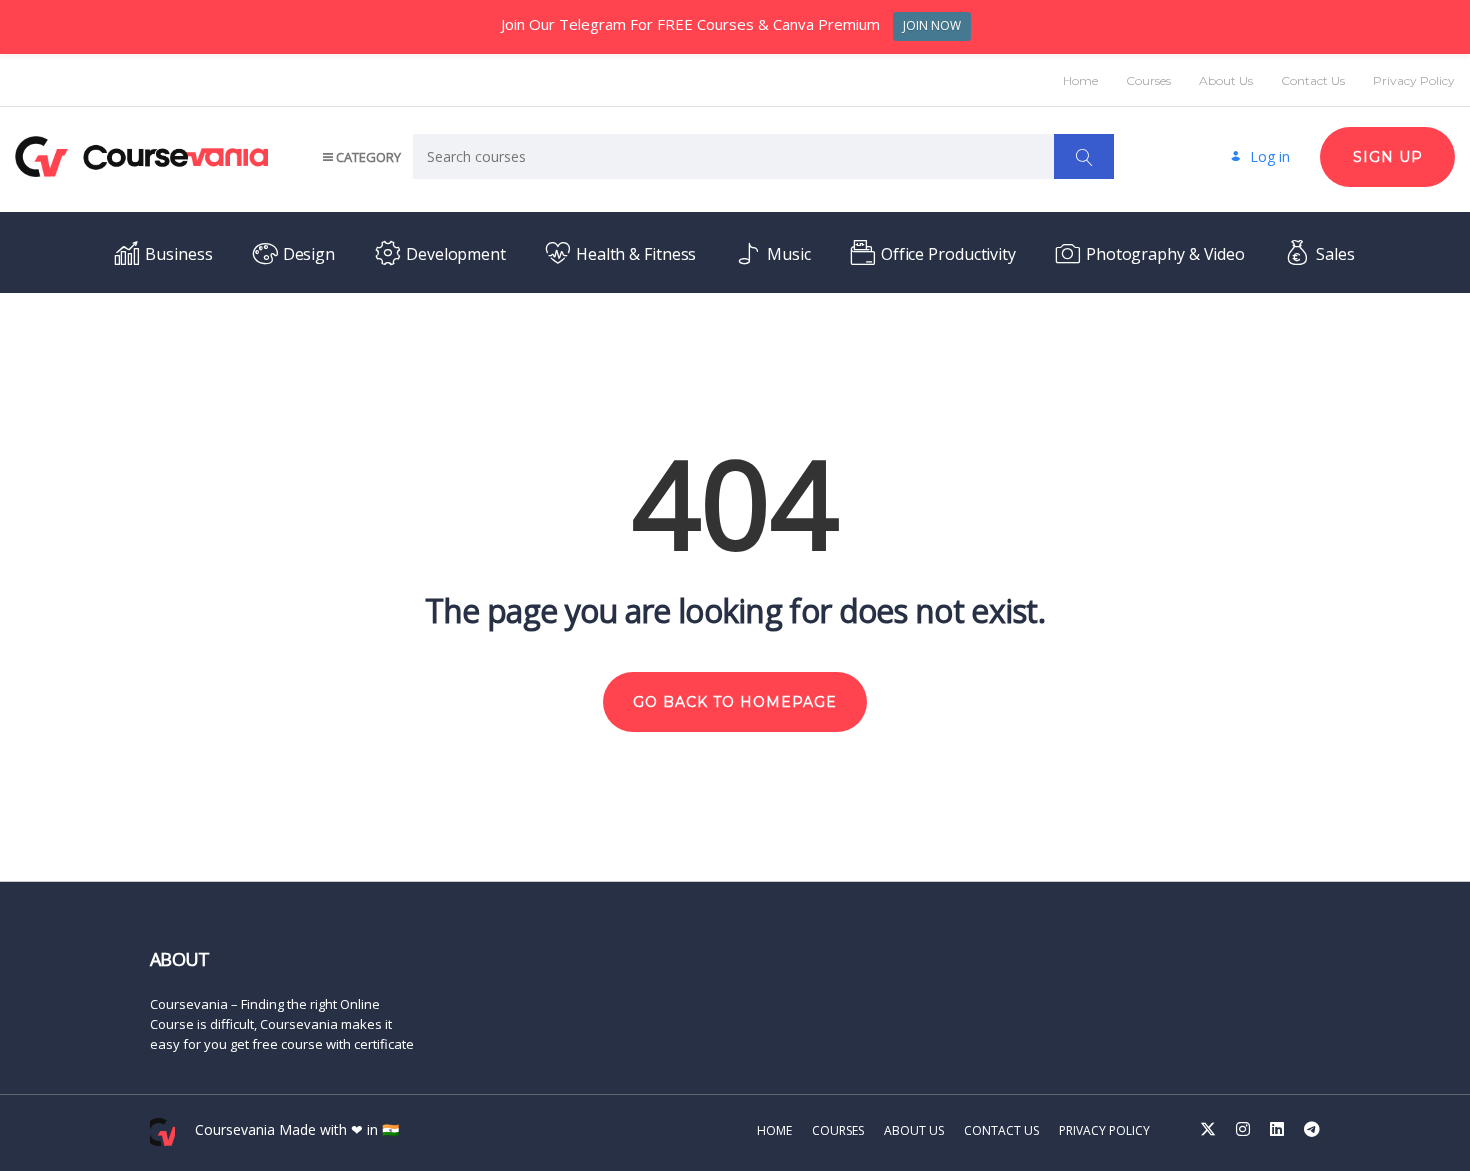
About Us (1226, 80)
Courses (1148, 80)
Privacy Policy (1414, 80)
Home (1080, 80)
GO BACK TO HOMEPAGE (735, 702)
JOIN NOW (932, 25)
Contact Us (1313, 80)
